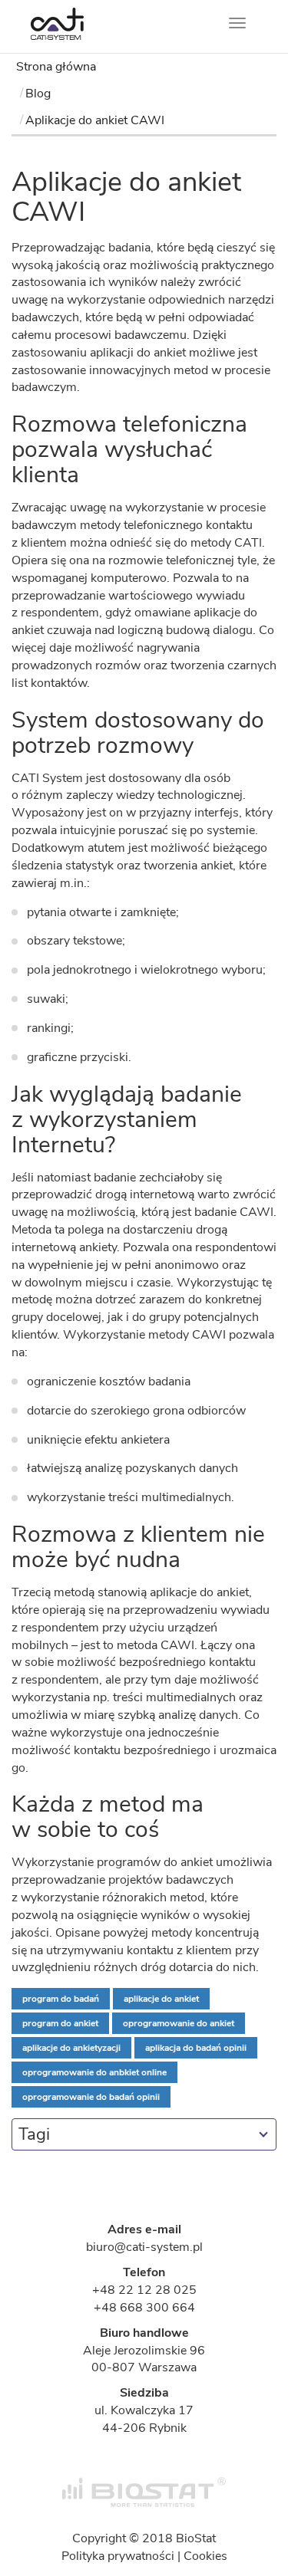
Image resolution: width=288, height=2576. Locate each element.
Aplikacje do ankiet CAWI (95, 120)
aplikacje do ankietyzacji (71, 2048)
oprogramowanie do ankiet (179, 2023)
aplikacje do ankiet (161, 1999)
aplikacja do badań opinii (196, 2048)
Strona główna (56, 67)
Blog (38, 94)
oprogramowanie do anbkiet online (94, 2072)
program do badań (61, 1999)
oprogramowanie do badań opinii (91, 2097)
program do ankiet (60, 2023)
